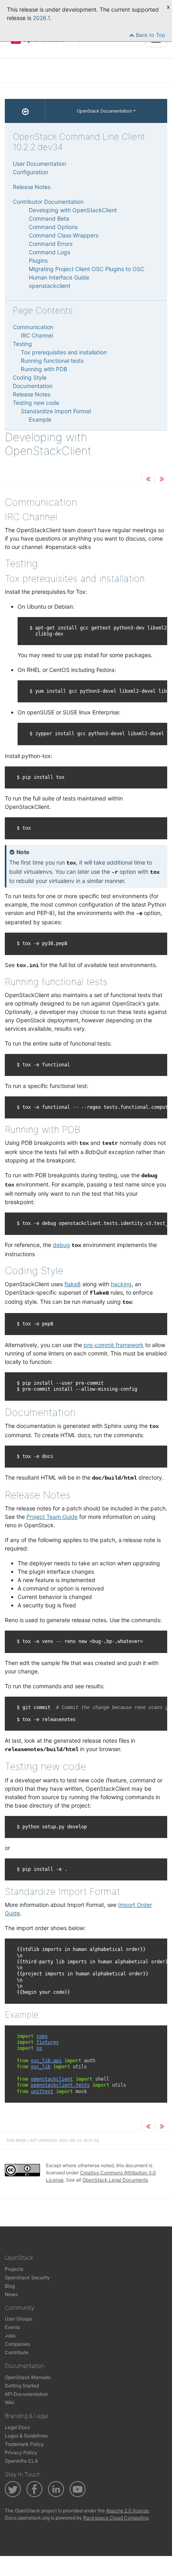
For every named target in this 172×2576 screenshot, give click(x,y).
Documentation (33, 386)
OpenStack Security (27, 2277)
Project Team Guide (52, 1517)
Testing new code (36, 403)
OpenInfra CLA (21, 2461)
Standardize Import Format (56, 411)
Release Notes (32, 187)
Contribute (17, 2352)
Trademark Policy (24, 2444)
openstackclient (50, 286)
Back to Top (150, 35)
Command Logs (49, 252)
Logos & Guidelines (26, 2436)
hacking (121, 1284)
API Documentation (26, 2394)
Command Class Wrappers (64, 235)
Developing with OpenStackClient (73, 210)
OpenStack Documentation (104, 111)
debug (61, 1245)
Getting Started (22, 2386)
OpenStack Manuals (28, 2377)
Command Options (53, 227)
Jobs (10, 2336)
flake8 (73, 1284)
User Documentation (39, 164)
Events (12, 2327)
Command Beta (49, 218)
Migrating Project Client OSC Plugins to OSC (87, 269)
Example (40, 419)
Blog (10, 2286)
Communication (33, 327)
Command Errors (51, 244)
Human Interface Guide (59, 277)
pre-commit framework (114, 1345)
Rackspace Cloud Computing (116, 2518)
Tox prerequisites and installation (64, 352)
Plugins (38, 260)
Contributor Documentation (48, 202)
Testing (22, 344)
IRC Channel (37, 335)
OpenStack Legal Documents (115, 2180)
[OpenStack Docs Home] (25, 111)
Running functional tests (52, 361)
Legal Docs (17, 2427)
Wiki (10, 2402)
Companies (17, 2344)
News (11, 2294)
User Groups (19, 2319)
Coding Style (30, 377)
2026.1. (42, 18)
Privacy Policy (21, 2452)
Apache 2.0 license (127, 2511)
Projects (14, 2269)
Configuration (30, 172)
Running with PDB (44, 369)
